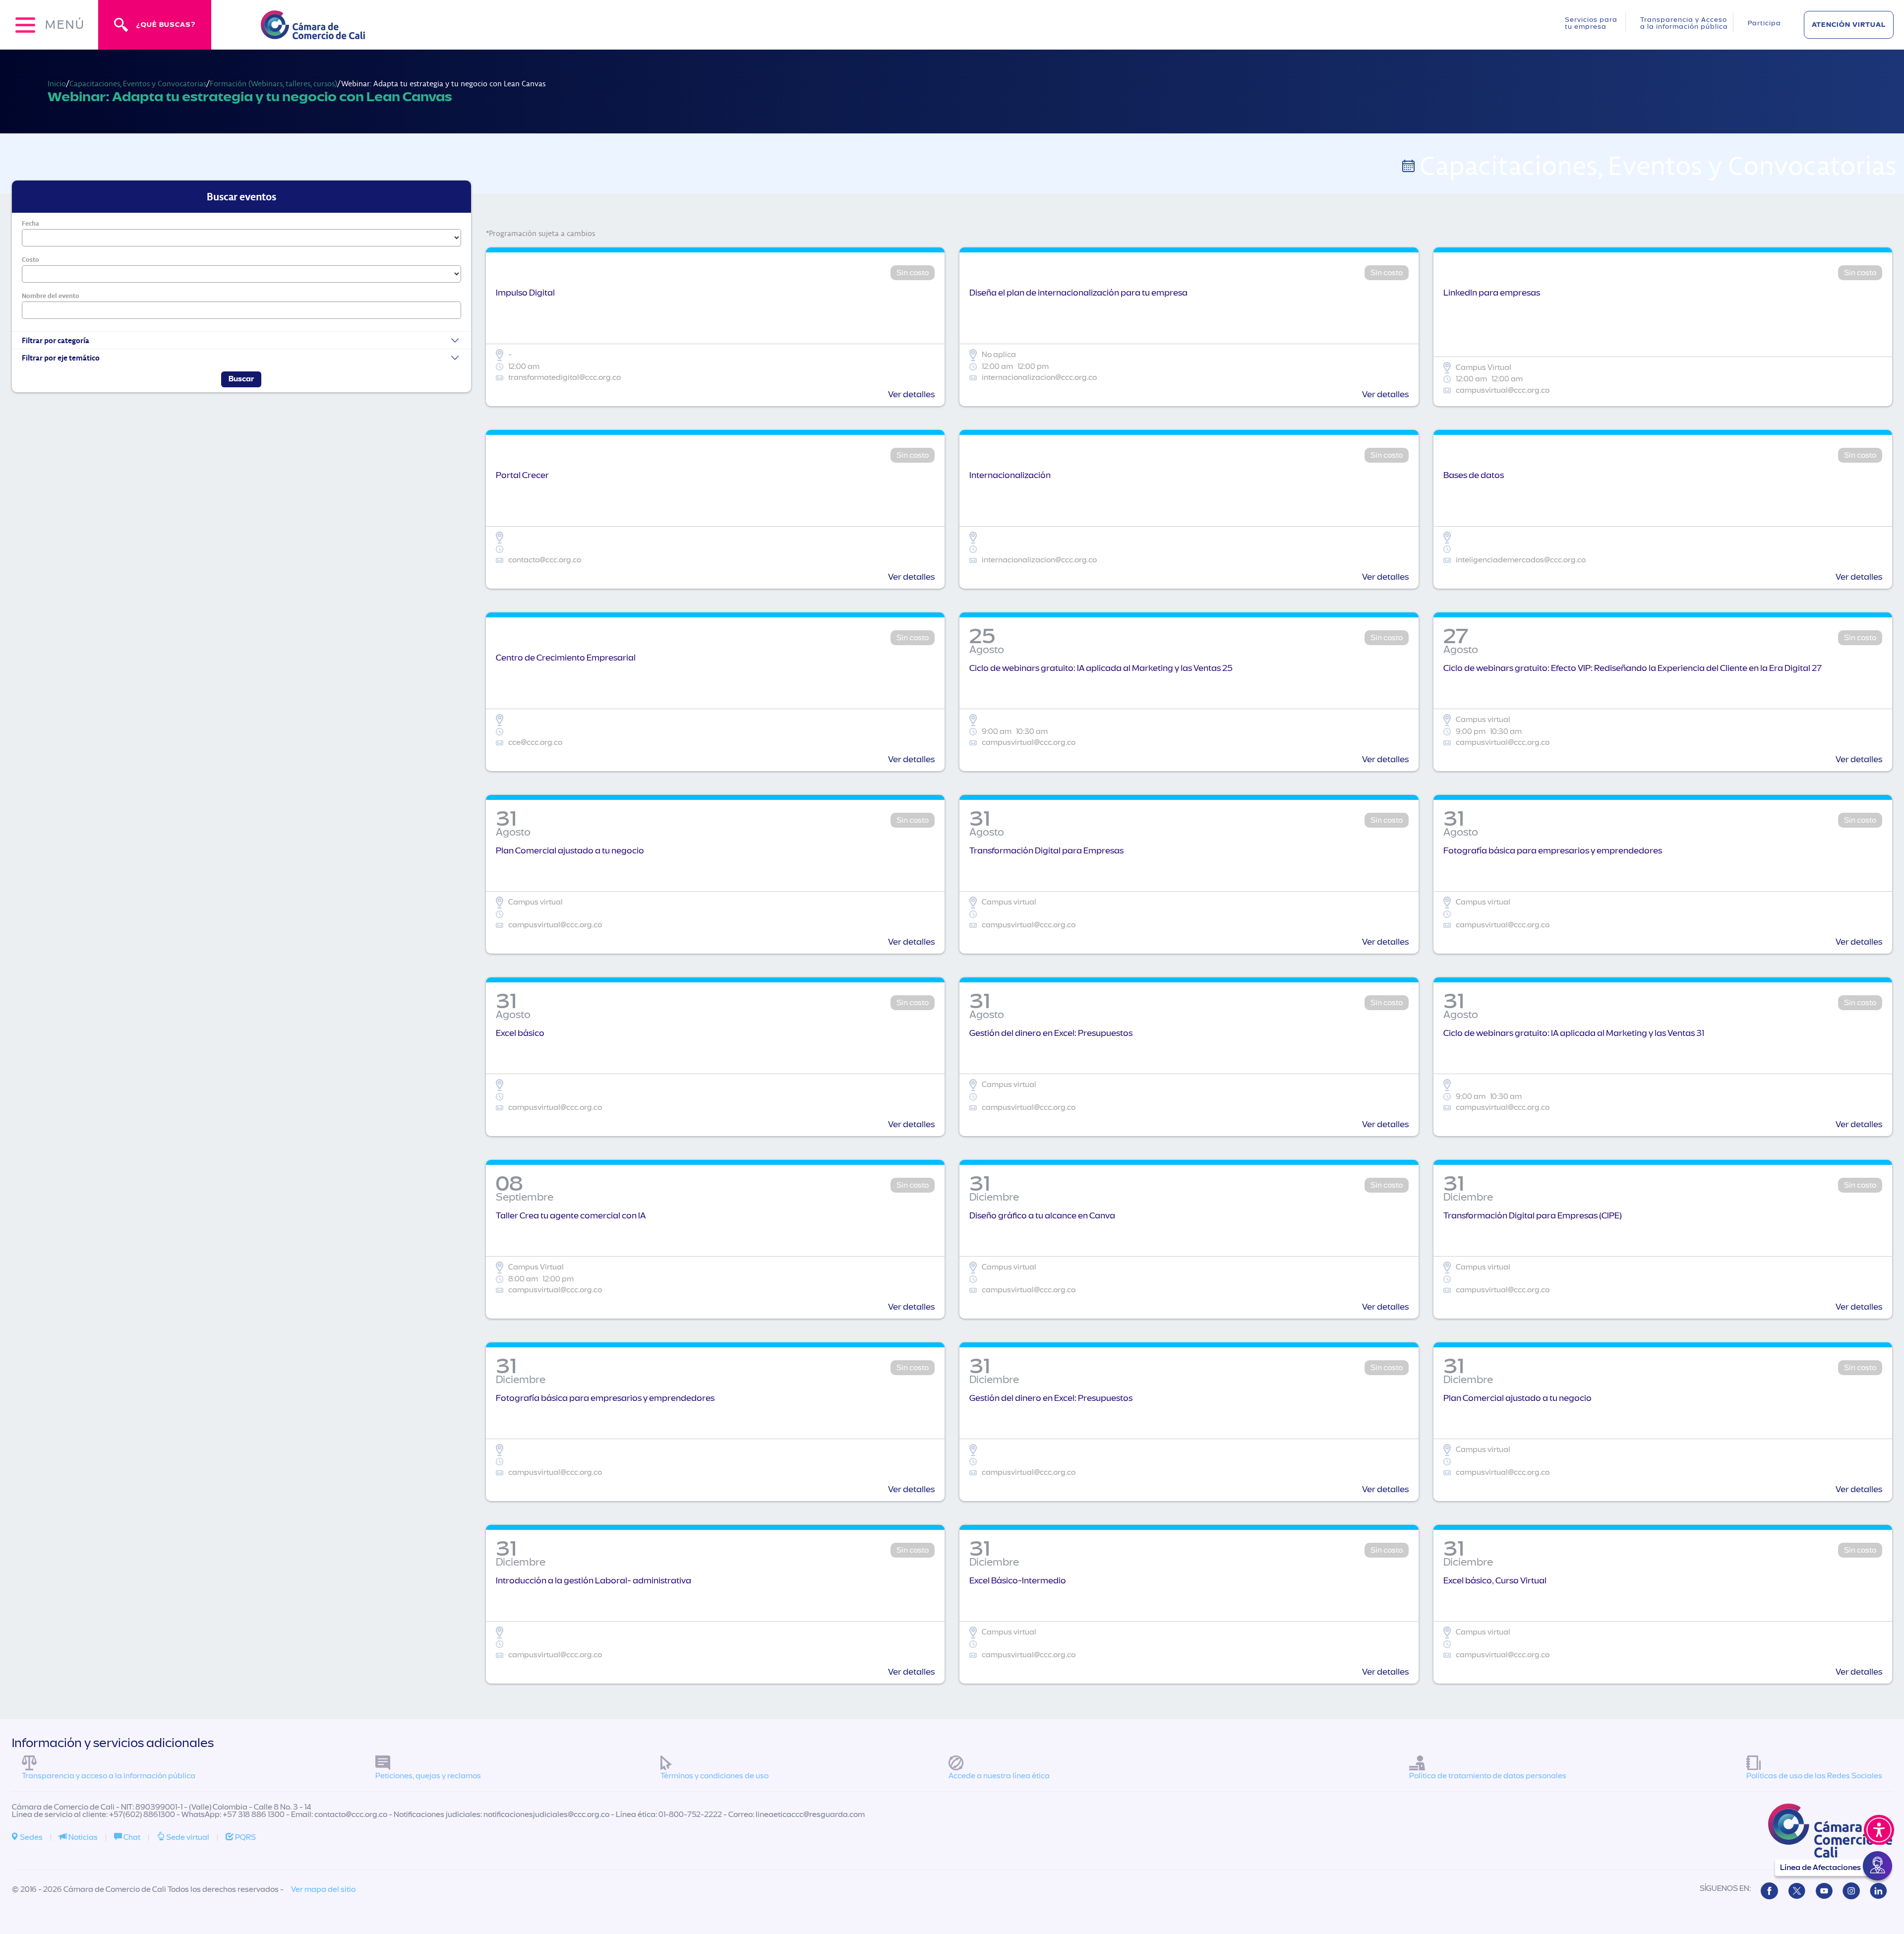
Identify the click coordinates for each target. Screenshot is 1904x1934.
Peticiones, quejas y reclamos (428, 1776)
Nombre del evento (51, 296)
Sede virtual (187, 1837)
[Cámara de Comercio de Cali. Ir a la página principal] (313, 33)
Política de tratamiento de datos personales (1488, 1776)
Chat (131, 1837)
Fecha (30, 223)
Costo (30, 259)
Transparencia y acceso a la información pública (109, 1776)
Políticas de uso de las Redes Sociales (1814, 1776)
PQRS (245, 1837)
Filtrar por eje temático (61, 358)
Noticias (82, 1837)
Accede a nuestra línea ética (999, 1776)
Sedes (30, 1837)
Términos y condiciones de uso (714, 1776)
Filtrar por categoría (56, 340)
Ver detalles (911, 394)
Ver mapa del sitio (323, 1889)
